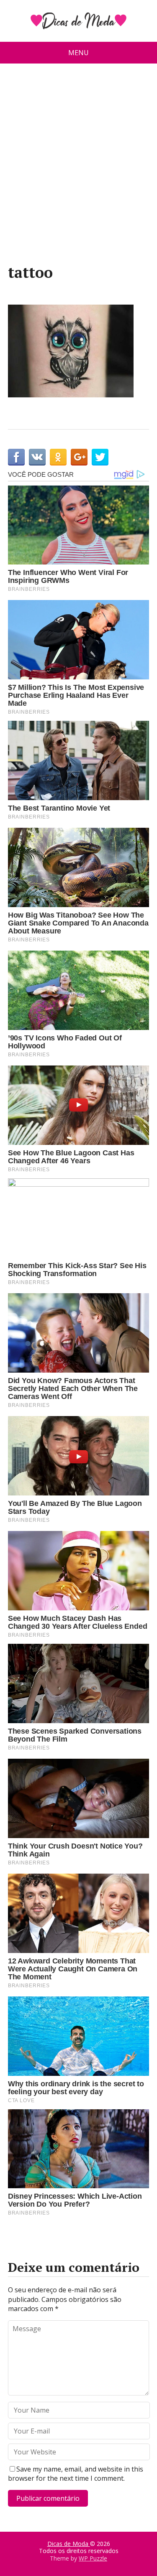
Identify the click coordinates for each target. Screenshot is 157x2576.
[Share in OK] (58, 457)
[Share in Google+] (79, 457)
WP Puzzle (93, 2558)
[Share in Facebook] (16, 457)
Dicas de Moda (69, 2544)
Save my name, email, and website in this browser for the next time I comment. (76, 2474)
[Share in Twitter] (100, 457)
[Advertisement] (78, 167)
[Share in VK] (37, 457)
